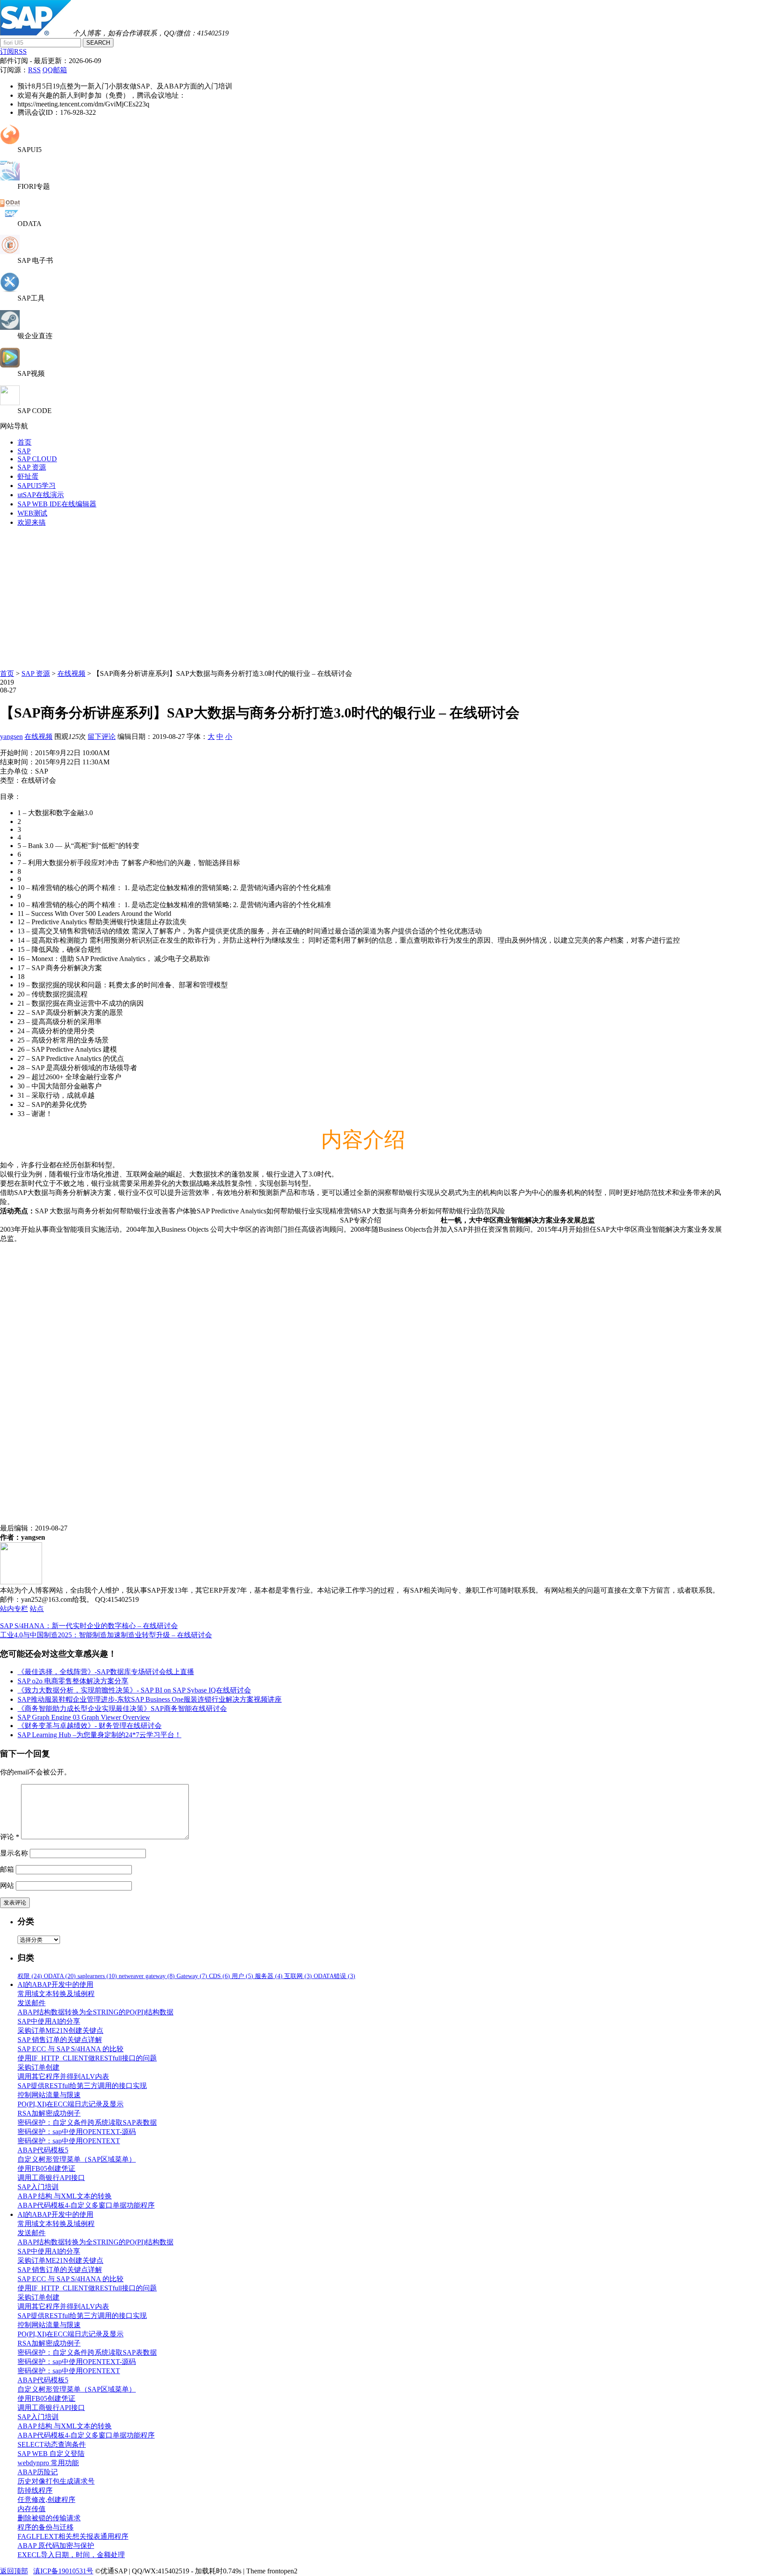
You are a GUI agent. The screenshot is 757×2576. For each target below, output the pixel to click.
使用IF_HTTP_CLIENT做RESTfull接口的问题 (87, 2058)
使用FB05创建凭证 (46, 2168)
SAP (24, 451)
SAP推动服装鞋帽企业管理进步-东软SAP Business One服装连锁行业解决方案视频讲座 (150, 1699)
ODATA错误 (334, 1976)
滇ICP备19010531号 (63, 2571)
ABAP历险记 (38, 2472)
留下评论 (102, 737)
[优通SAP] (35, 33)
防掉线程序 (35, 2490)
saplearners (97, 1976)
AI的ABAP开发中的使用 (55, 1984)
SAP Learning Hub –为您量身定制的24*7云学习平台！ (99, 1735)
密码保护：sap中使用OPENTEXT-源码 (77, 2132)
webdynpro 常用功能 (48, 2463)
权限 (30, 1976)
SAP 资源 (32, 467)
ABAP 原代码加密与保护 (56, 2546)
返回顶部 (14, 2571)
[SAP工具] (10, 290)
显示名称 (14, 1853)
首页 (25, 442)
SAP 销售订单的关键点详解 (60, 2040)
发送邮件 (32, 2003)
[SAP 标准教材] (10, 252)
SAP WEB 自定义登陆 (51, 2454)
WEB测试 (32, 513)
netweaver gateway (147, 1976)
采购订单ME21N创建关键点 (60, 2030)
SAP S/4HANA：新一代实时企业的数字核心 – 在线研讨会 (89, 1626)
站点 (37, 1609)
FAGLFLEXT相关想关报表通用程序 (73, 2536)
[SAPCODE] (10, 403)
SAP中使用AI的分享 (49, 2021)
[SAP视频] (10, 365)
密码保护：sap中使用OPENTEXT (69, 2141)
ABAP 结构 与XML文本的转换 (65, 2196)
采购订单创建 (39, 2067)
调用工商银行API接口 (51, 2178)
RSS (34, 70)
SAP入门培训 (38, 2187)
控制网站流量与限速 (49, 2095)
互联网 (298, 1976)
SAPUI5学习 (37, 486)
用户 (242, 1976)
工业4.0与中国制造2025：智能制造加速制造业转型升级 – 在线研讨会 (106, 1635)
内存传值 (32, 2509)
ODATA (60, 1976)
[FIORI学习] (10, 178)
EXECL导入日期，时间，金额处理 (71, 2555)
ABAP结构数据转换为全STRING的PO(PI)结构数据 (96, 2012)
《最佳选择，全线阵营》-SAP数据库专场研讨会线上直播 (106, 1672)
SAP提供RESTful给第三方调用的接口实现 (82, 2086)
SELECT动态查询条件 (52, 2444)
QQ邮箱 (55, 70)
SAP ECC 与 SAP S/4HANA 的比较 (71, 2049)
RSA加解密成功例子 (49, 2113)
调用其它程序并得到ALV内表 (63, 2076)
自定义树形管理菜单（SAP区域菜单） (77, 2159)
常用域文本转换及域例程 (56, 1994)
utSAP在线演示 (41, 495)
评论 (10, 1837)
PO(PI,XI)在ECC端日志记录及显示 (71, 2104)
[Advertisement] (378, 596)
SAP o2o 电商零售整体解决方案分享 (73, 1681)
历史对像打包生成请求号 (56, 2481)
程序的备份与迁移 (46, 2527)
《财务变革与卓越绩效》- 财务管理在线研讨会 (90, 1726)
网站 (7, 1885)
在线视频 (71, 673)
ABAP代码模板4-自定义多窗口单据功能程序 (86, 2205)
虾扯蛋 (28, 476)
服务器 (269, 1976)
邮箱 (7, 1869)
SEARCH (98, 43)
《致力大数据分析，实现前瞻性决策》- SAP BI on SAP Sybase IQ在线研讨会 (134, 1690)
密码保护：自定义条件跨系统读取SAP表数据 (87, 2122)
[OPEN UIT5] (10, 142)
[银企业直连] (10, 327)
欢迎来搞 (32, 522)
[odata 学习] (10, 216)
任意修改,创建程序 (46, 2500)
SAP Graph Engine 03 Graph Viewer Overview (84, 1717)
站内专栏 (14, 1609)
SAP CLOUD (37, 459)
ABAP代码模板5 (43, 2150)
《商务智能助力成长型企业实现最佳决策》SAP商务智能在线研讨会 (122, 1708)
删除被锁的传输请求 (49, 2518)
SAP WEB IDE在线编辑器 (57, 504)
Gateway (192, 1976)
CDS (219, 1976)
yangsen (11, 737)
